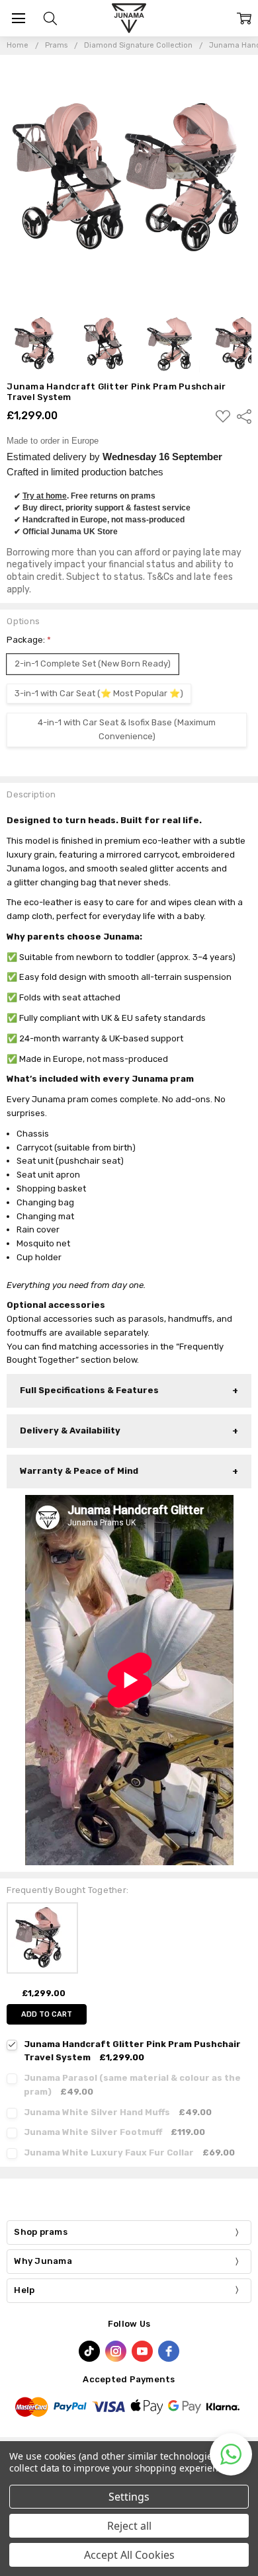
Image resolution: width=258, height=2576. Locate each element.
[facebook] (169, 2351)
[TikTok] (89, 2351)
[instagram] (116, 2351)
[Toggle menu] (18, 18)
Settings (129, 2497)
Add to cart (47, 2014)
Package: (29, 640)
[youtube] (142, 2351)
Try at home (45, 496)
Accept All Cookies (129, 2555)
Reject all (129, 2526)
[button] (231, 2454)
